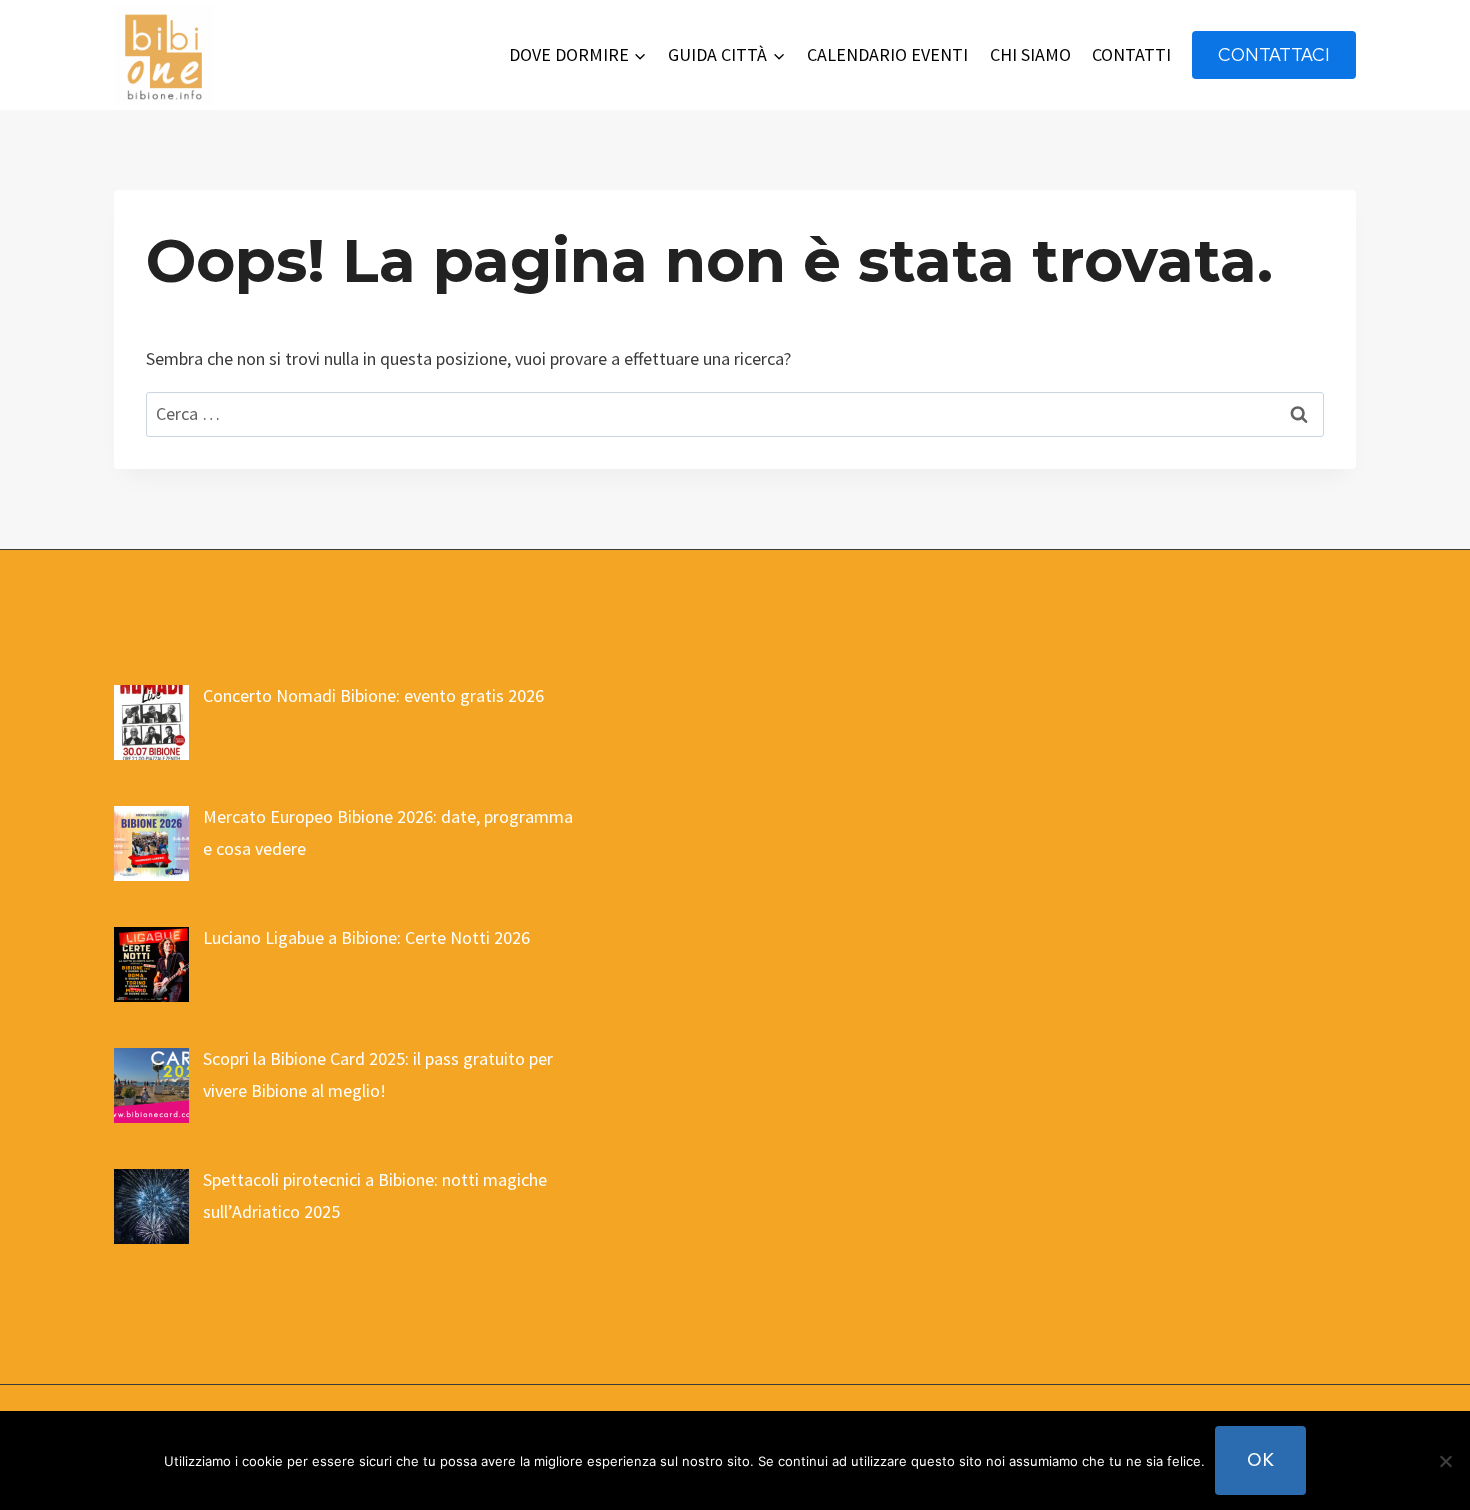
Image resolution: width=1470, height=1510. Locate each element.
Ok (1260, 1459)
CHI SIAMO (1030, 54)
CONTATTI (1131, 54)
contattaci (1274, 54)
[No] (1445, 1461)
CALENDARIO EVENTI (887, 54)
